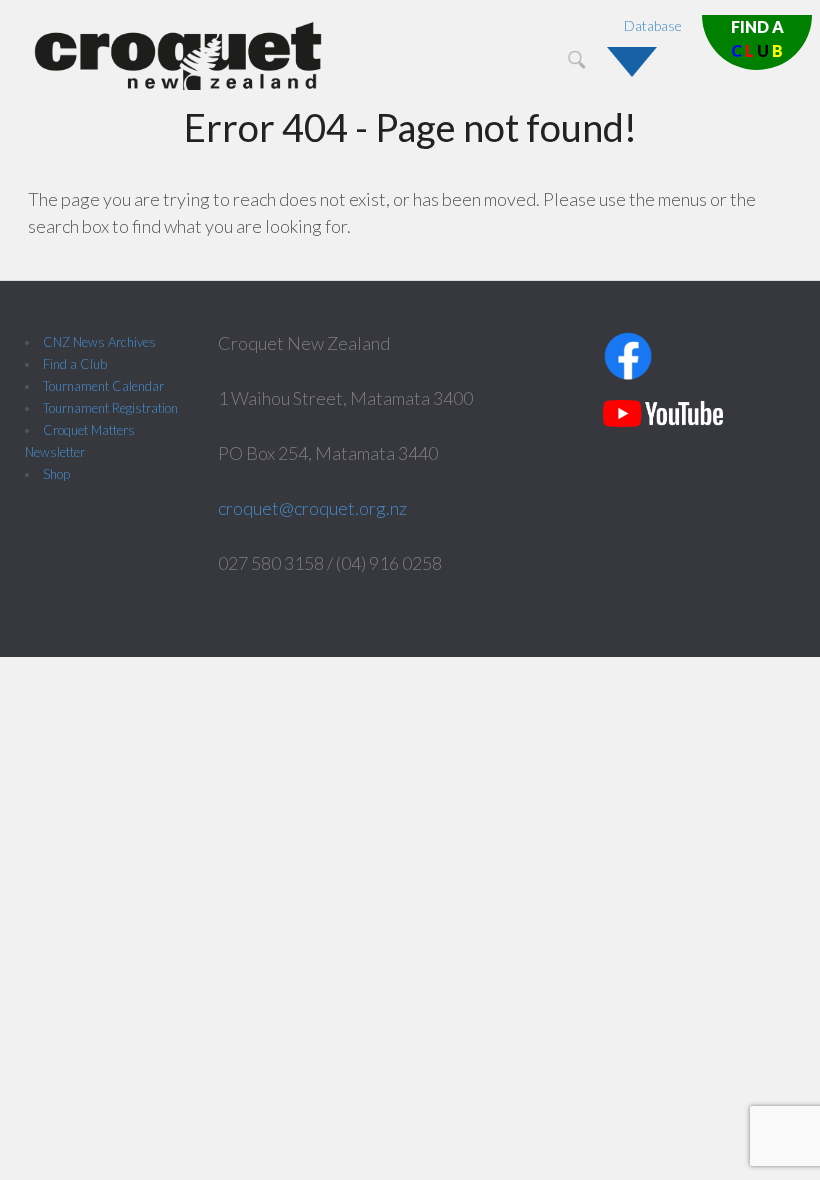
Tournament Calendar (103, 386)
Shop (56, 474)
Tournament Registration (110, 408)
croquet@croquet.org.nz (312, 508)
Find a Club (75, 364)
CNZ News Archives (99, 342)
